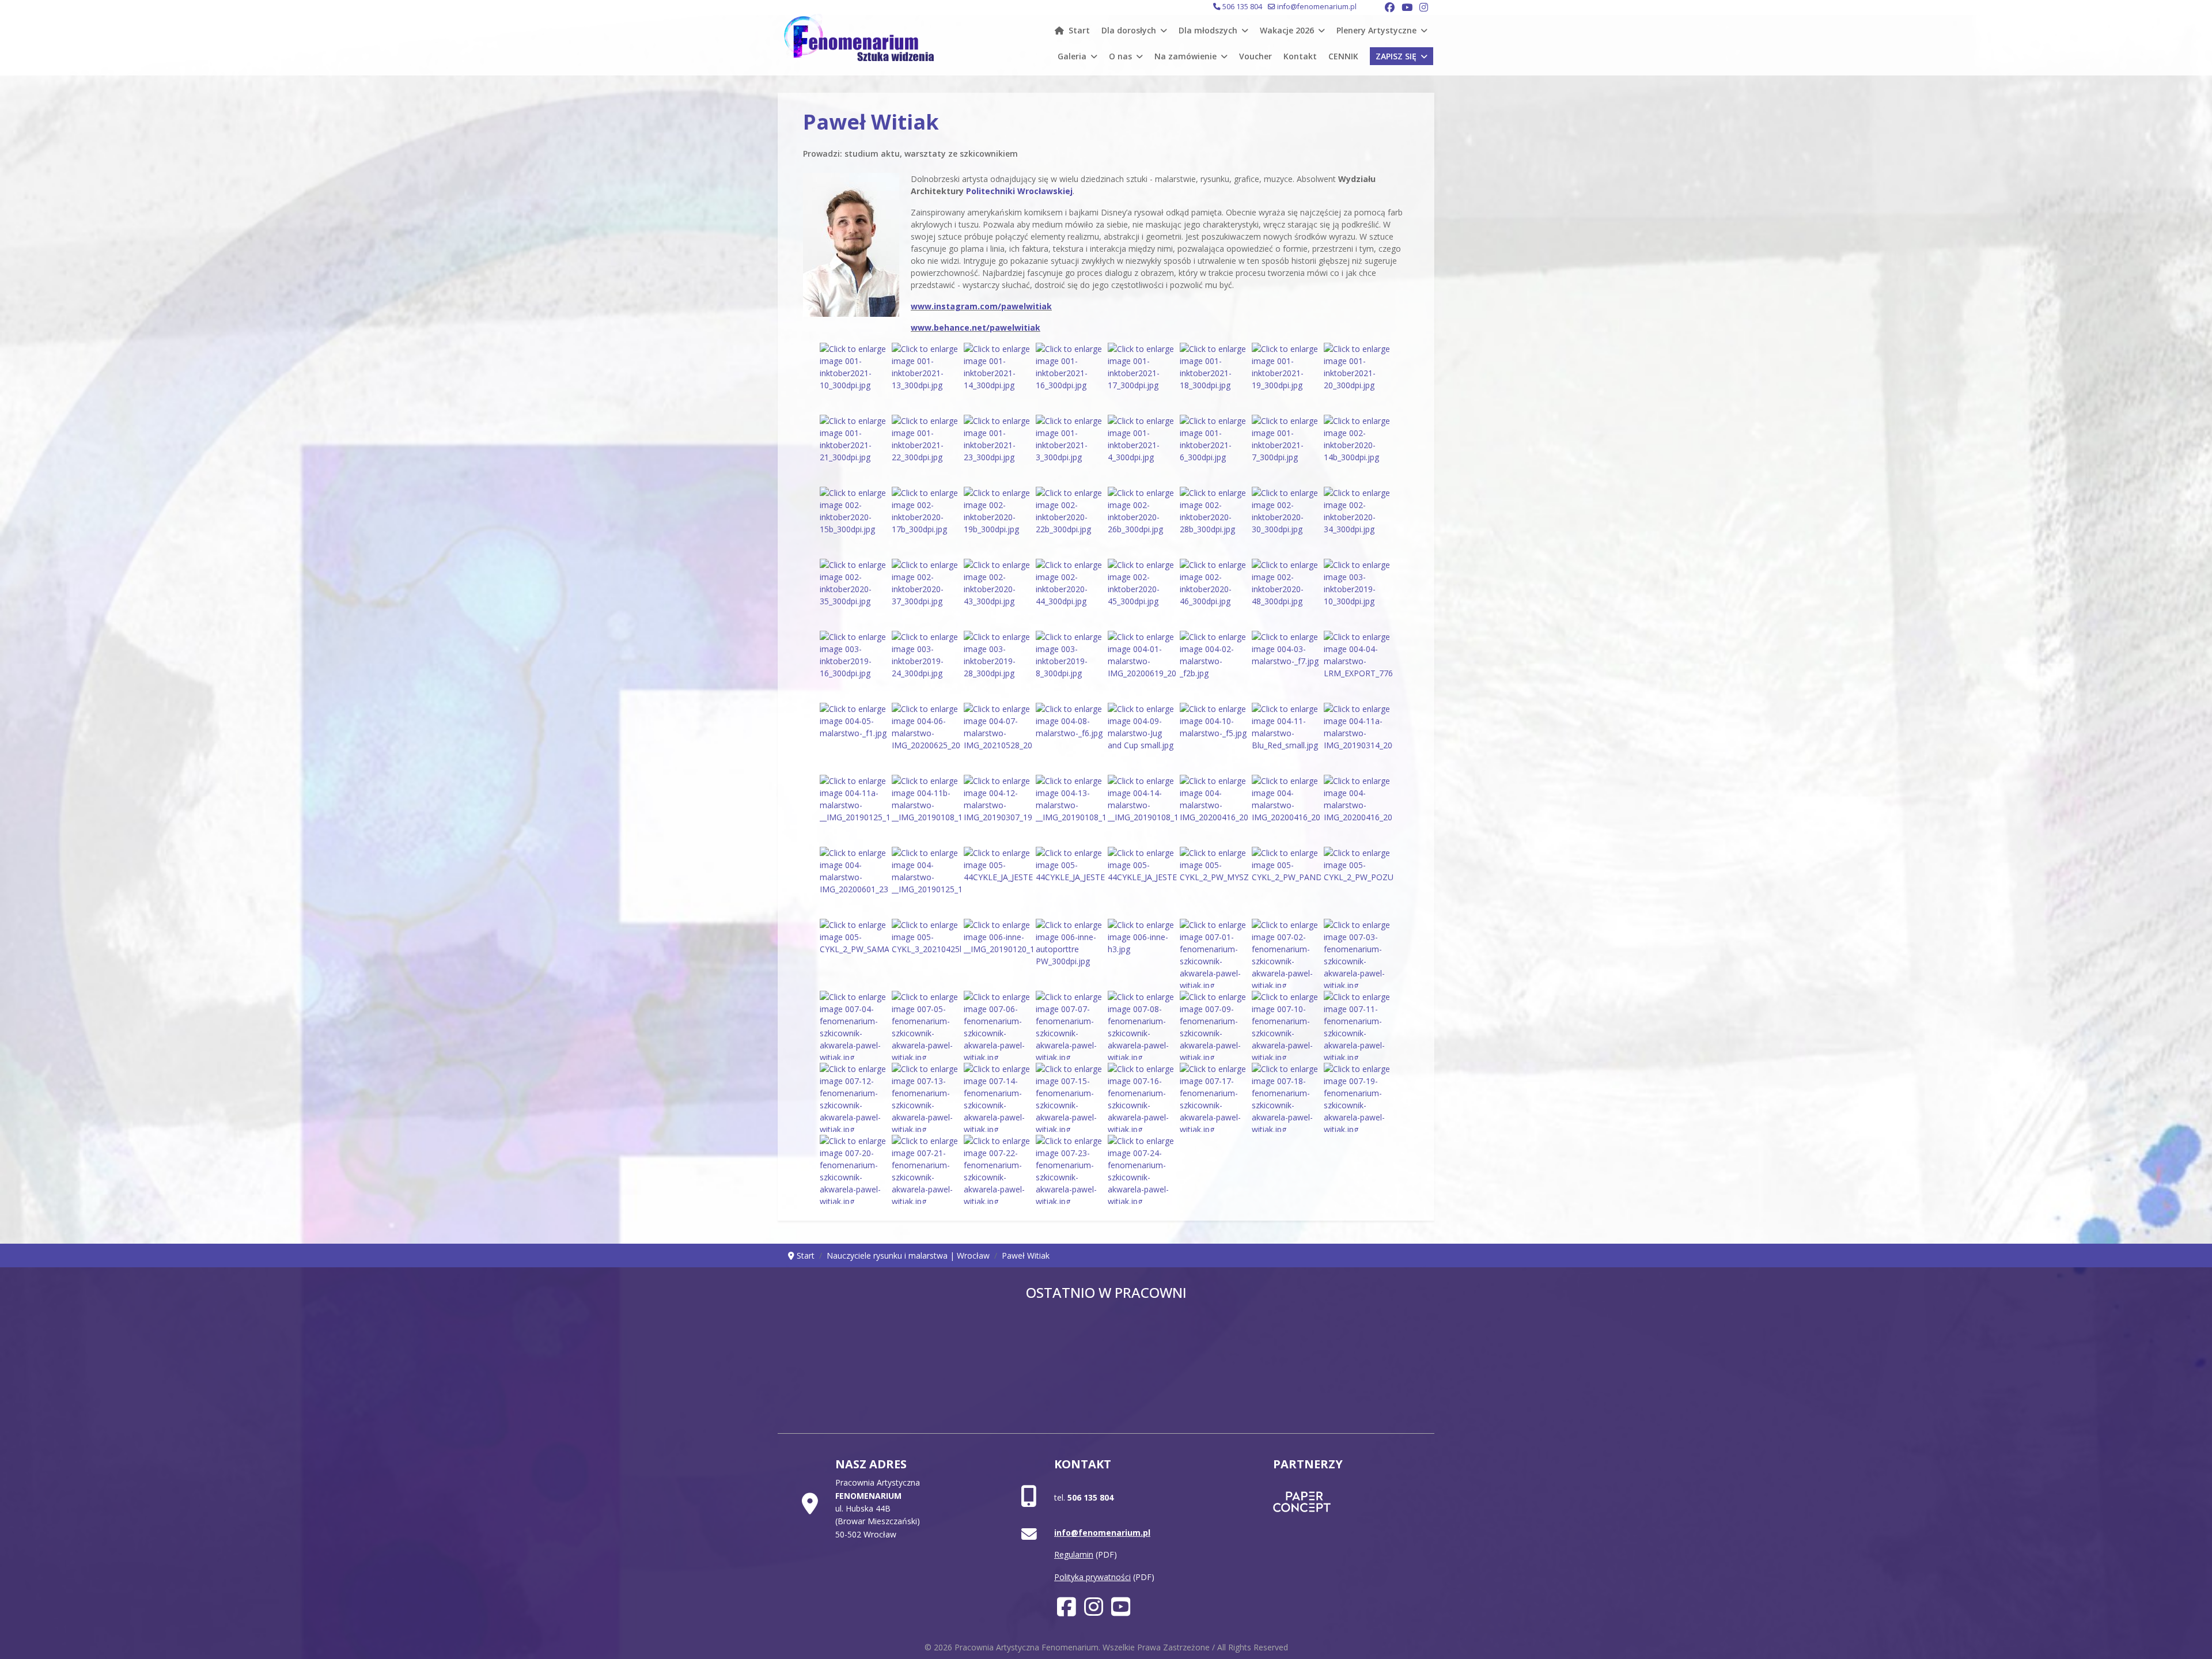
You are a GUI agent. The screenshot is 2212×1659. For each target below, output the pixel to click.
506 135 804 (1242, 7)
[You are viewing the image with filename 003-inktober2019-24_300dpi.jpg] (926, 665)
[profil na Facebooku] (1067, 1611)
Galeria (1072, 56)
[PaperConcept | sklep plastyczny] (1338, 1502)
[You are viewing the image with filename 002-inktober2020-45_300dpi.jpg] (1142, 593)
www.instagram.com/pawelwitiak (981, 306)
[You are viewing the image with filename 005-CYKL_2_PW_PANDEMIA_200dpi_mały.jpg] (1286, 881)
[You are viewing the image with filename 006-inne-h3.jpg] (1142, 953)
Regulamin (1074, 1554)
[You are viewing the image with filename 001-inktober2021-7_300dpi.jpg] (1286, 449)
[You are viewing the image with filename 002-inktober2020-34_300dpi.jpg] (1358, 521)
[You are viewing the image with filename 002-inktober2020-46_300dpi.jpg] (1214, 593)
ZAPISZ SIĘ (1396, 56)
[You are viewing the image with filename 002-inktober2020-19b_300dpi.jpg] (998, 521)
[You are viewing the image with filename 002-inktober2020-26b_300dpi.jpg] (1142, 521)
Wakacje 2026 (1287, 30)
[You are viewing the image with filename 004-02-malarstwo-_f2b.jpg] (1214, 665)
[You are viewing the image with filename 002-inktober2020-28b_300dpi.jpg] (1214, 521)
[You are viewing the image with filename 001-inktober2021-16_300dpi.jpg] (1070, 377)
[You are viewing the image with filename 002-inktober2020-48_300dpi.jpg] (1286, 593)
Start (1079, 30)
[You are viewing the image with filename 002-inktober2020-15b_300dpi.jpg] (854, 521)
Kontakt (1300, 56)
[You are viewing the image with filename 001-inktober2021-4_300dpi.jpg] (1142, 449)
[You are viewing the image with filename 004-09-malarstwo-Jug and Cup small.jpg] (1142, 737)
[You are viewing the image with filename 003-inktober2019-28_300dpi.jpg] (998, 665)
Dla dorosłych (1129, 30)
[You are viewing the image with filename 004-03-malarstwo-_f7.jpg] (1286, 665)
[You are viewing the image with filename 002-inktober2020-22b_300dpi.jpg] (1070, 521)
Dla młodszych (1208, 30)
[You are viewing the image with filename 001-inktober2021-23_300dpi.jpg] (998, 449)
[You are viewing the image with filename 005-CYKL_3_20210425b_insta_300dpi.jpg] (926, 953)
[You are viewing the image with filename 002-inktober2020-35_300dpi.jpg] (854, 593)
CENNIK (1343, 56)
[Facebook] (1390, 7)
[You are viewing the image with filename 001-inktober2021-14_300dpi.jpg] (998, 377)
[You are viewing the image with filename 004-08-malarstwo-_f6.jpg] (1070, 737)
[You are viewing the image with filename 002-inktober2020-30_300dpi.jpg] (1286, 521)
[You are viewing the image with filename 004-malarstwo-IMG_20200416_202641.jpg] (1286, 809)
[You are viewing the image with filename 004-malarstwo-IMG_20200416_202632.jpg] (1214, 809)
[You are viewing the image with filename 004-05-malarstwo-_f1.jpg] (854, 737)
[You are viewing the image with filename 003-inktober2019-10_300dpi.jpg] (1358, 593)
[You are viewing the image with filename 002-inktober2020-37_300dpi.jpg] (926, 593)
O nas (1120, 56)
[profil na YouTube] (1121, 1611)
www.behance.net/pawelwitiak (976, 327)
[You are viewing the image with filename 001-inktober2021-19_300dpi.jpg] (1286, 377)
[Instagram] (1424, 7)
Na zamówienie (1185, 56)
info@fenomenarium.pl (1317, 7)
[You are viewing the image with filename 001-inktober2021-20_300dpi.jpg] (1358, 377)
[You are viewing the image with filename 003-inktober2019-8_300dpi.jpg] (1070, 665)
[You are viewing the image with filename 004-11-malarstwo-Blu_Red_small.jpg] (1286, 737)
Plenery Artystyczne (1376, 30)
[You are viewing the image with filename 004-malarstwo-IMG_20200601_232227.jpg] (854, 881)
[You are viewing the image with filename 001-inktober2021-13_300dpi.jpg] (926, 377)
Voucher (1255, 56)
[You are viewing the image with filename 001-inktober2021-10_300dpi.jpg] (854, 377)
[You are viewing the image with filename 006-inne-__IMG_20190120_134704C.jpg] (998, 953)
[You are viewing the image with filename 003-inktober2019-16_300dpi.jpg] (854, 665)
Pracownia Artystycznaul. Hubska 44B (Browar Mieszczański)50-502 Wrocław (878, 1508)
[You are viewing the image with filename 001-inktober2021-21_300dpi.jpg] (854, 449)
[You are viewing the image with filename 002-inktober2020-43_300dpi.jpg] (998, 593)
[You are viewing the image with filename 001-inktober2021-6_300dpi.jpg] (1214, 449)
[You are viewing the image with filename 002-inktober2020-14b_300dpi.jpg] (1358, 449)
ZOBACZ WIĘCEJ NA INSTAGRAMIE (1106, 1363)
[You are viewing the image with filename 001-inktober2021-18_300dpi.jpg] (1214, 377)
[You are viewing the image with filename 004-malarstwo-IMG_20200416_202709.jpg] (1358, 809)
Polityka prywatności (1092, 1577)
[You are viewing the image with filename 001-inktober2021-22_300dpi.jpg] (926, 449)
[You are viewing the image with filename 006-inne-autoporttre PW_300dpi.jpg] (1070, 953)
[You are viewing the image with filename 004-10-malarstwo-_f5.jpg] (1214, 737)
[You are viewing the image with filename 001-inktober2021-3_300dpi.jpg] (1070, 449)
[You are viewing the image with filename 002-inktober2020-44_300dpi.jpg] (1070, 593)
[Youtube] (1407, 7)
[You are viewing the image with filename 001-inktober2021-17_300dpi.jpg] (1142, 377)
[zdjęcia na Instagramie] (1094, 1611)
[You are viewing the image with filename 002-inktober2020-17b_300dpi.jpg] (926, 521)
